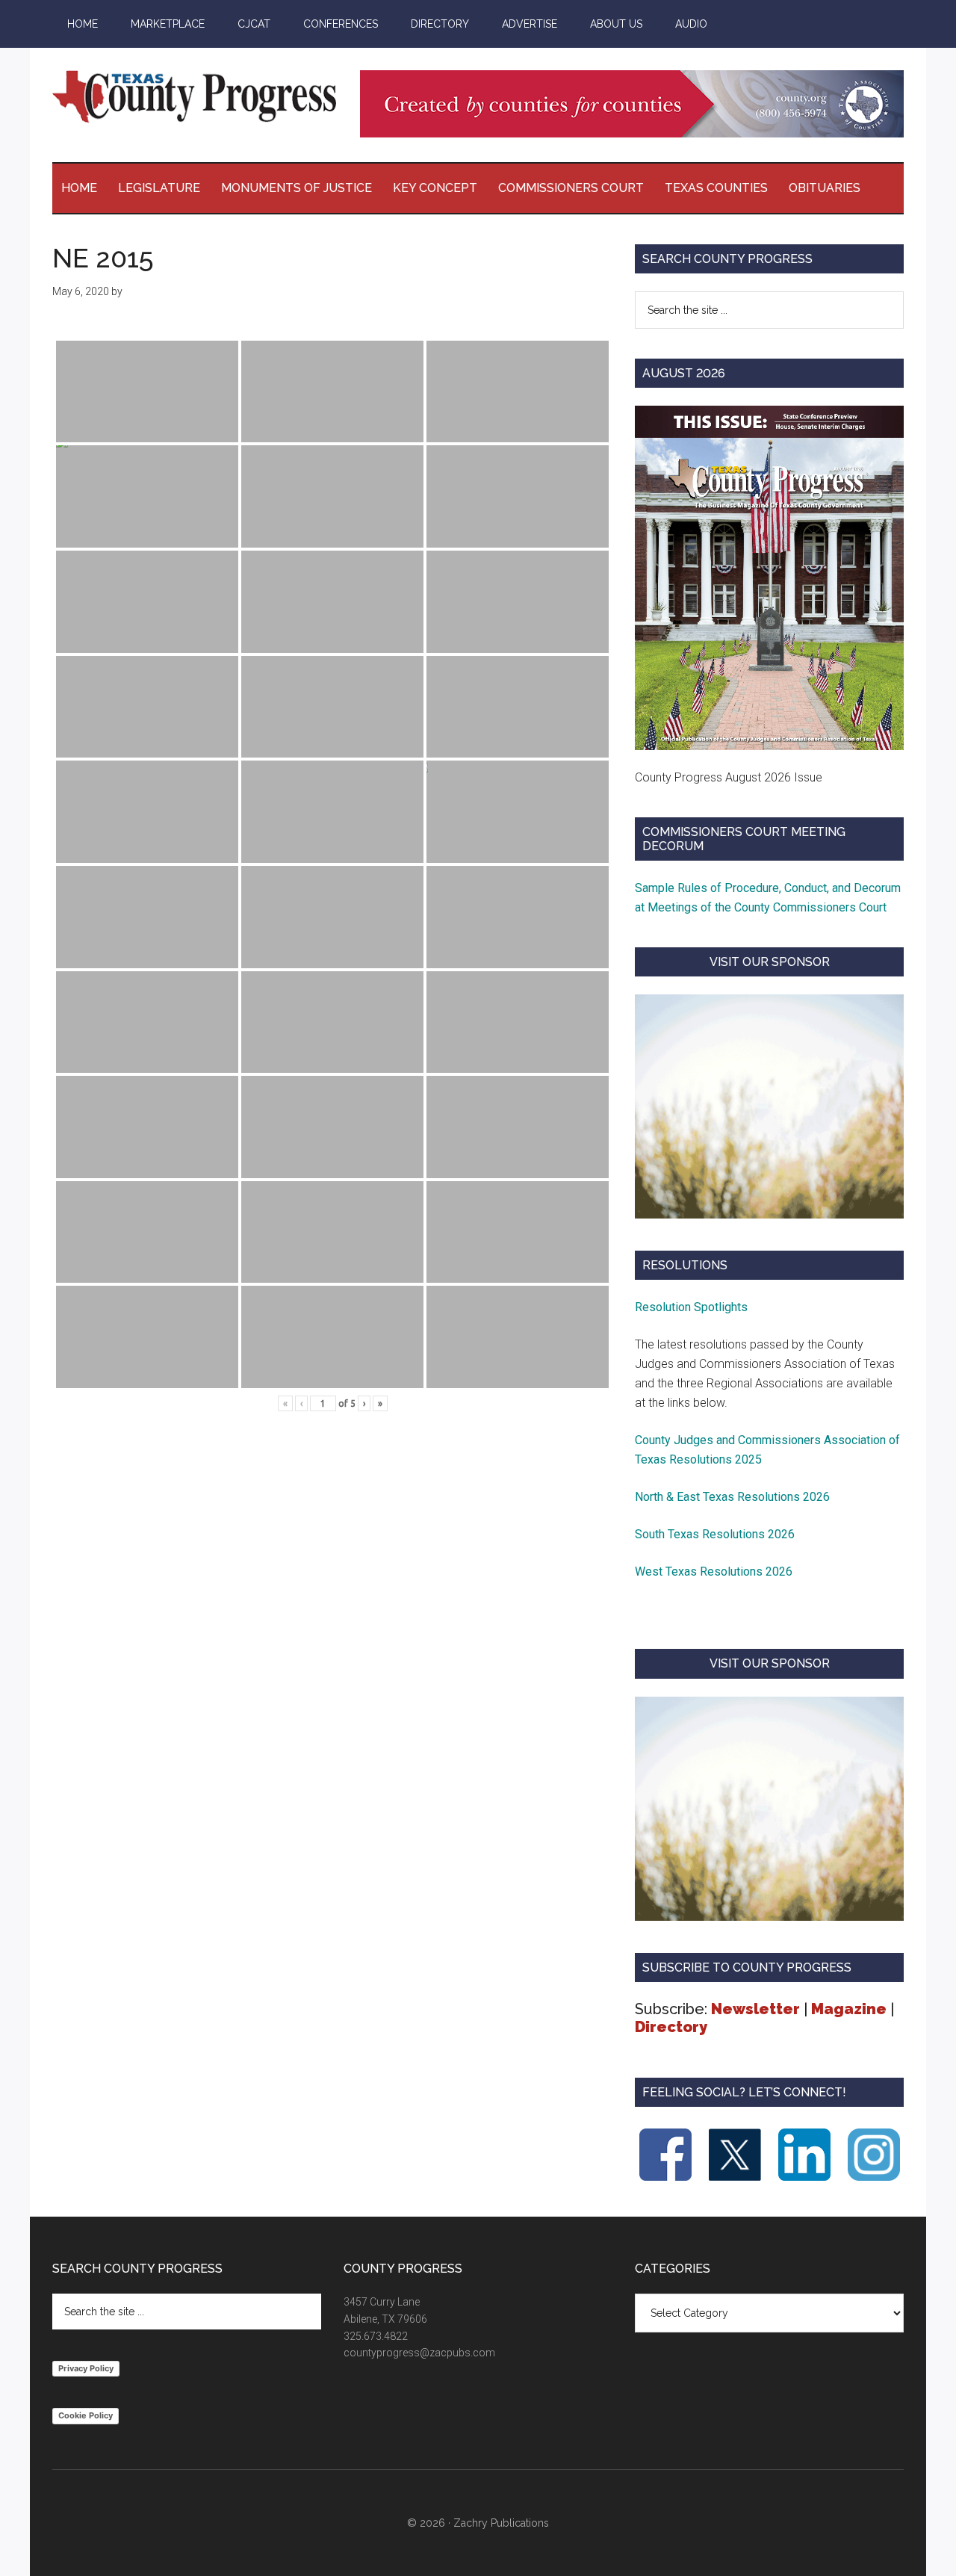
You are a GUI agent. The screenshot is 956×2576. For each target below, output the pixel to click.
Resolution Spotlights (691, 1307)
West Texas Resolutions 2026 (714, 1572)
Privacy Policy (86, 2368)
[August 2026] (769, 578)
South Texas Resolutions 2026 (715, 1534)
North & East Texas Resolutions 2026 (734, 1497)
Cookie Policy (86, 2415)
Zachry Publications (501, 2523)
